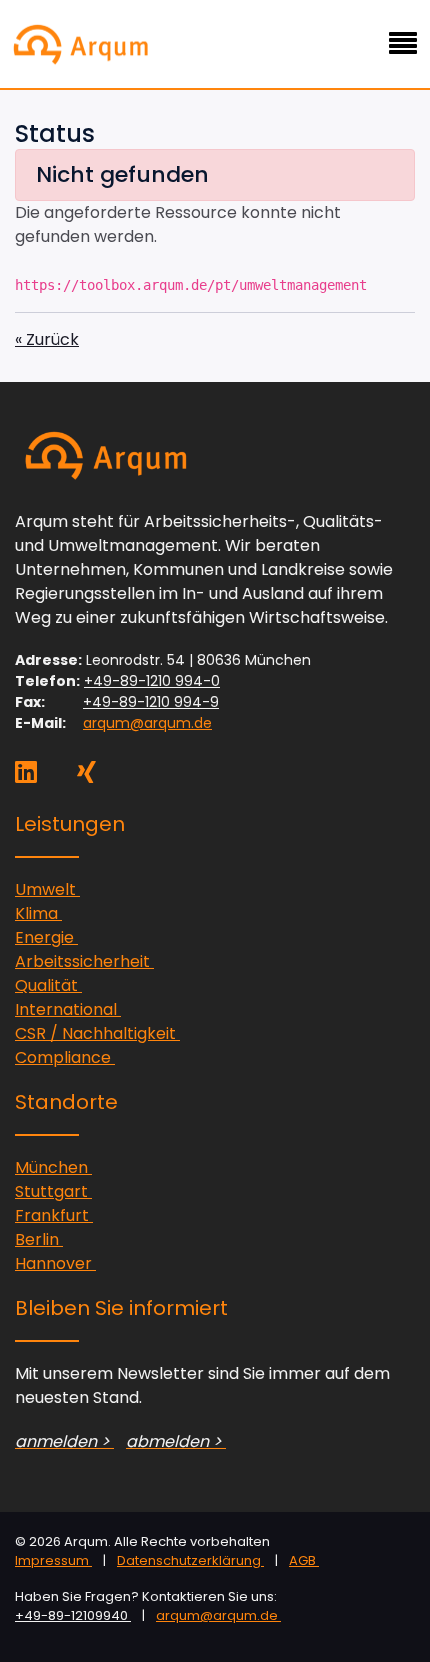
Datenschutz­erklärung (190, 1560)
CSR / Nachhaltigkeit (97, 1033)
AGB (304, 1560)
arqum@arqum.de (147, 723)
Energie (46, 937)
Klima (38, 913)
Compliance (65, 1057)
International (68, 1009)
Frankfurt (54, 1215)
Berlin (39, 1239)
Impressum (53, 1560)
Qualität (48, 985)
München (53, 1167)
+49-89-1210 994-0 (152, 681)
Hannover (55, 1263)
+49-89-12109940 (73, 1615)
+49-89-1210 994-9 (151, 702)
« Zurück (47, 339)
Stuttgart (53, 1191)
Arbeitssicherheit (84, 961)
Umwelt (47, 889)
